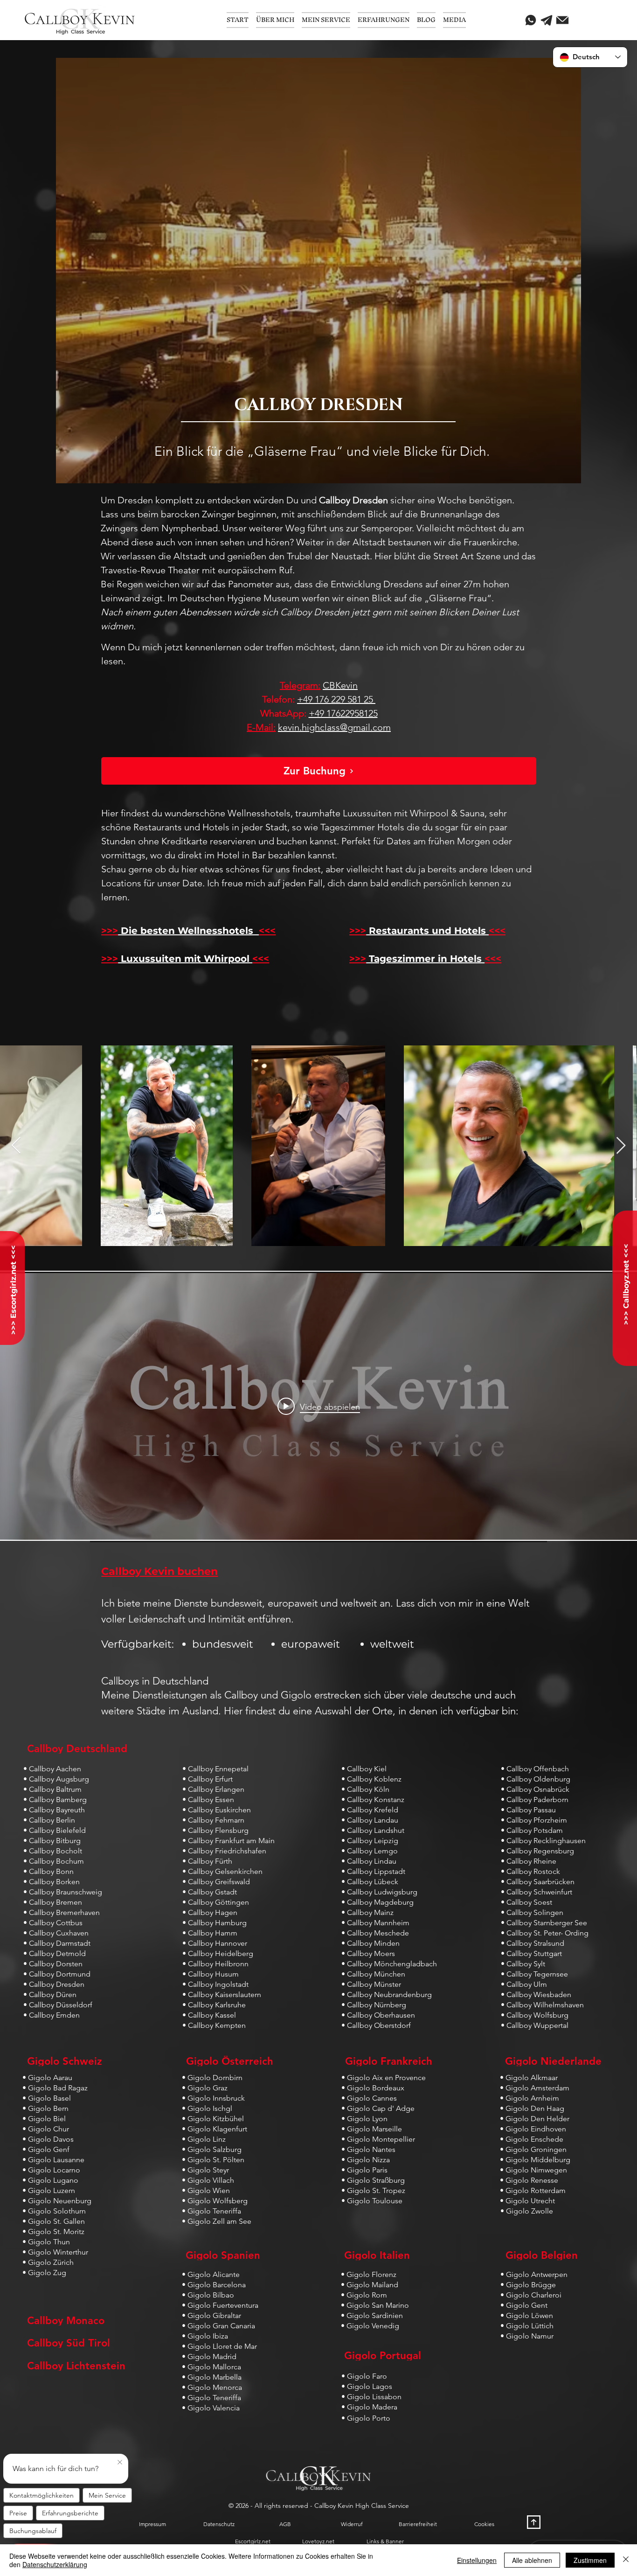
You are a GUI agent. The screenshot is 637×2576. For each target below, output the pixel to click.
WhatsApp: (283, 713)
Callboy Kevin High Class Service (362, 2506)
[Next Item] (621, 1146)
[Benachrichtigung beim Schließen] (120, 2463)
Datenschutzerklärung (55, 2564)
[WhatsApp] (531, 20)
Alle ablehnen (532, 2560)
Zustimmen (590, 2560)
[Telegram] (547, 20)
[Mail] (562, 20)
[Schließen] (626, 2560)
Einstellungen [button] (477, 2560)
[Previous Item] (16, 1146)
